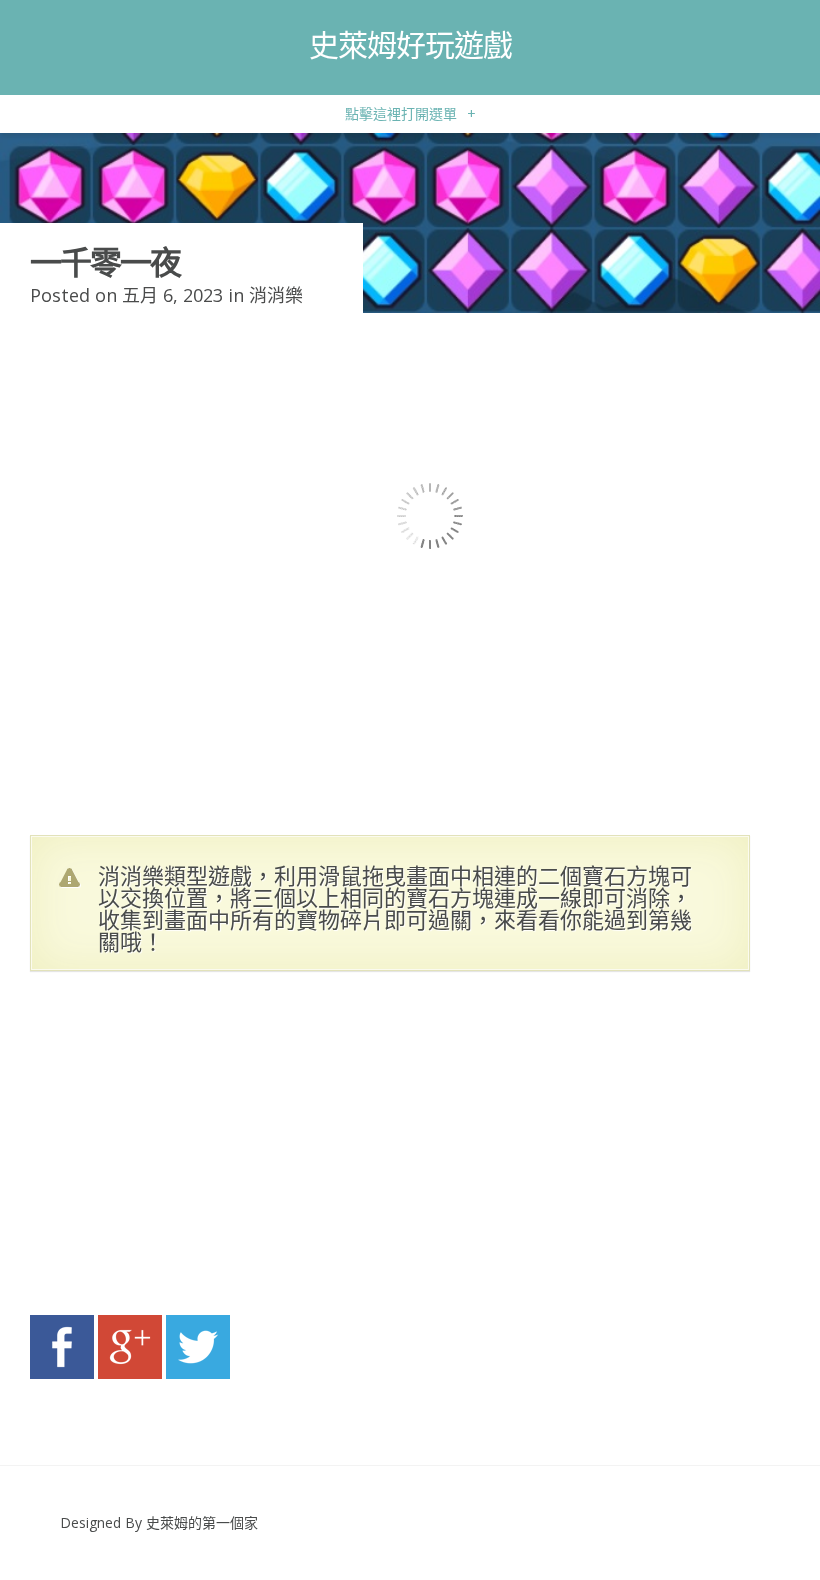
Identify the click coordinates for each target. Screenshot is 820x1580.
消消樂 (276, 295)
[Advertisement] (220, 1149)
